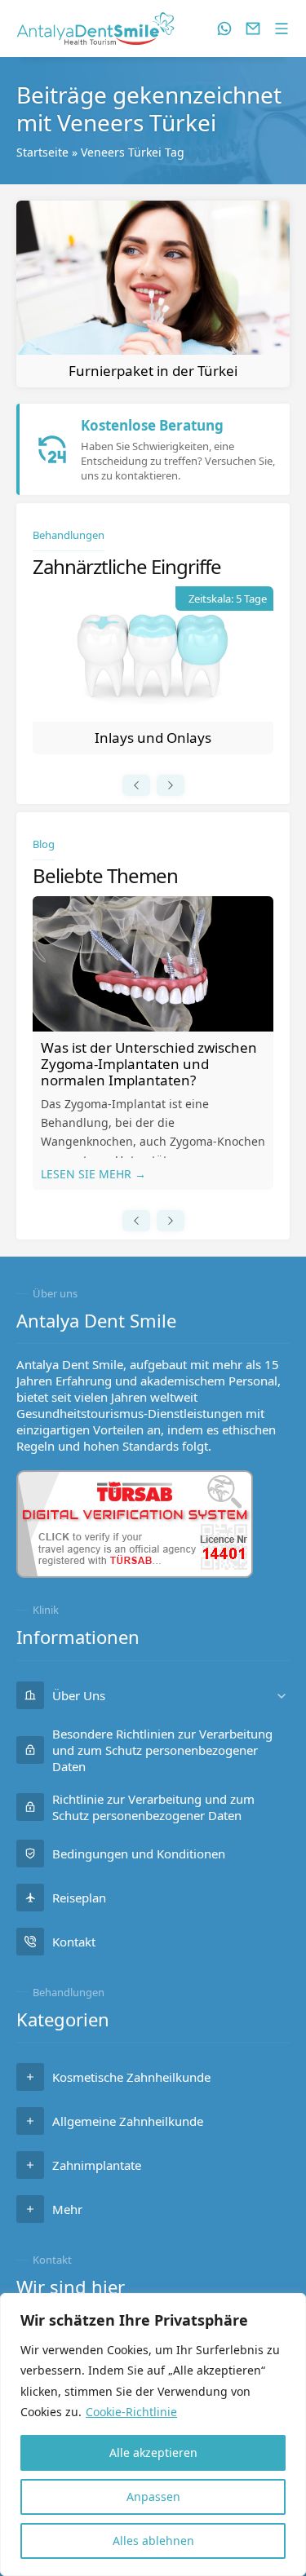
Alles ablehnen (153, 2541)
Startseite (42, 152)
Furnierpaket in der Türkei (153, 371)
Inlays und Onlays (153, 738)
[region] (153, 2435)
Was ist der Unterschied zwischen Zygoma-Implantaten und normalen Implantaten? (149, 1064)
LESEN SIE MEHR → (93, 1174)
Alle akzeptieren (153, 2452)
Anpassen (153, 2496)
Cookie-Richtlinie (131, 2412)
